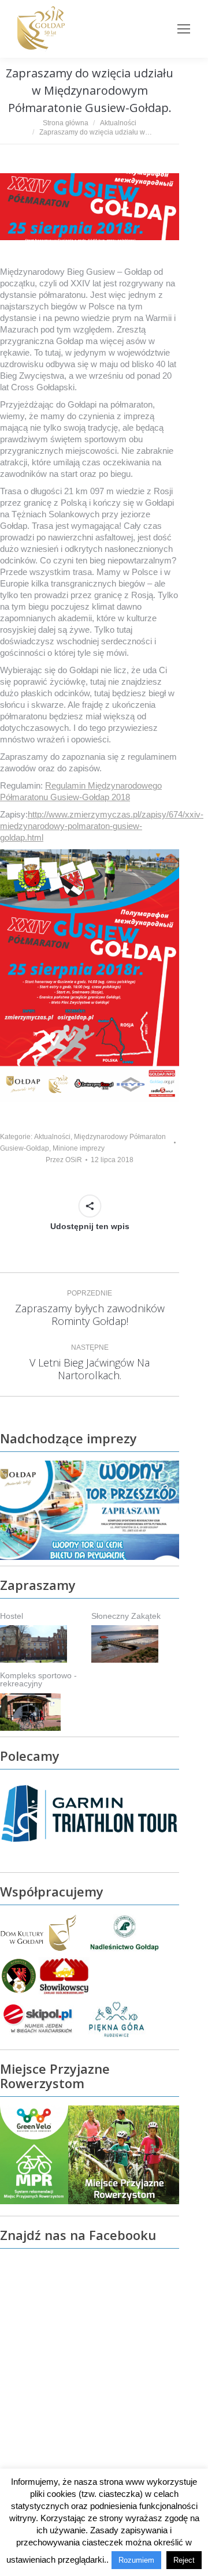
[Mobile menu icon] (184, 29)
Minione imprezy (79, 1148)
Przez (64, 1160)
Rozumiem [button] (136, 2560)
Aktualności (52, 1137)
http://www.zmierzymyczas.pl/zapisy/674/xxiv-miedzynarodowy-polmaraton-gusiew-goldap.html (102, 826)
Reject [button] (184, 2560)
